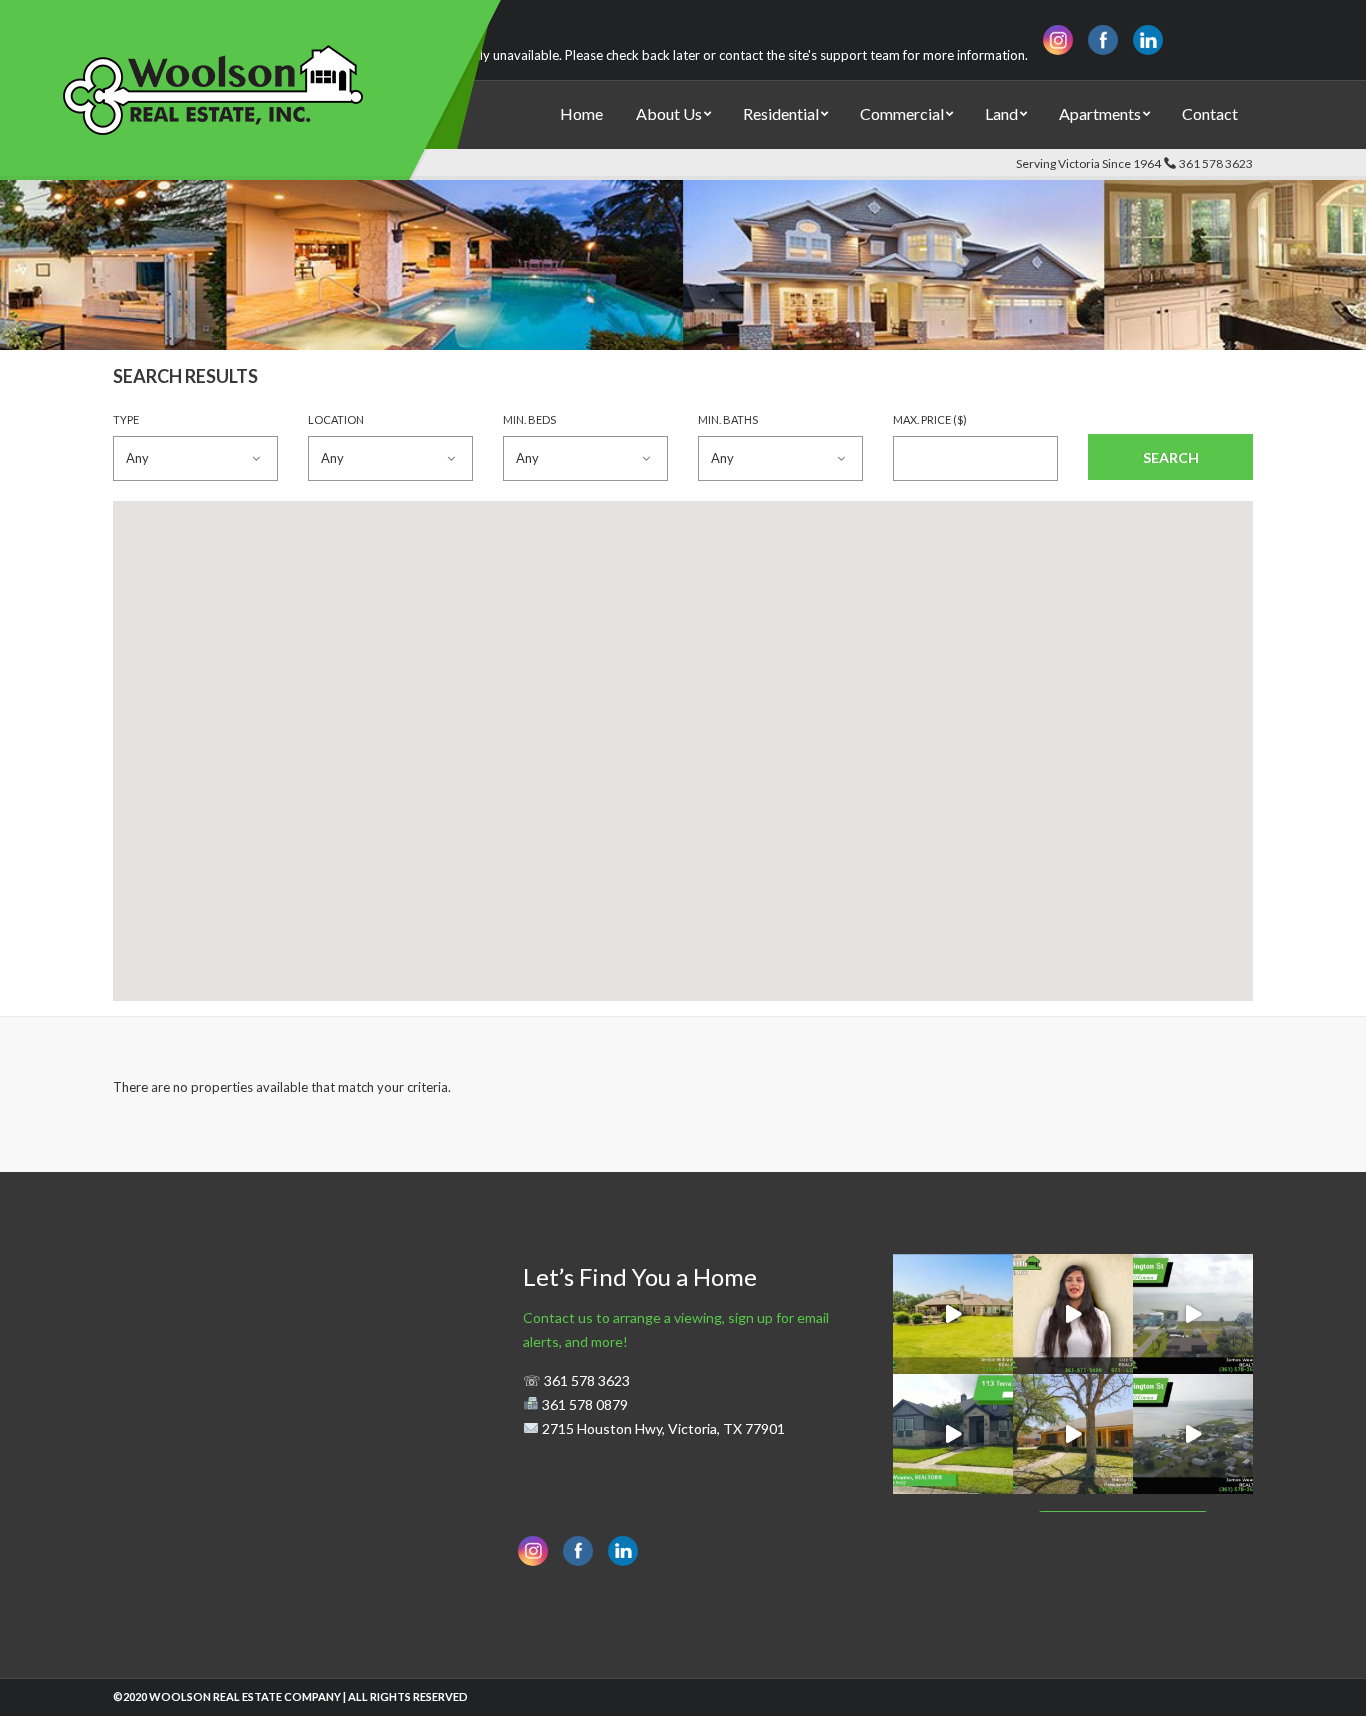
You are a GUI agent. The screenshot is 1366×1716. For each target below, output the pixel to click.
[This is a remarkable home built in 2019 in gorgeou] (953, 1434)
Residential (781, 113)
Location (336, 419)
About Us (669, 113)
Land (1001, 113)
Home (581, 113)
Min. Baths (728, 419)
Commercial (902, 113)
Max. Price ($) (930, 419)
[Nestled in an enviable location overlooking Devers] (953, 1314)
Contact (1210, 113)
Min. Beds (529, 419)
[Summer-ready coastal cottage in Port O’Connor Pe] (1193, 1314)
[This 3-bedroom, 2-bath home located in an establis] (1073, 1434)
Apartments (1100, 113)
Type (126, 419)
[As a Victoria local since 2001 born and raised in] (1073, 1314)
